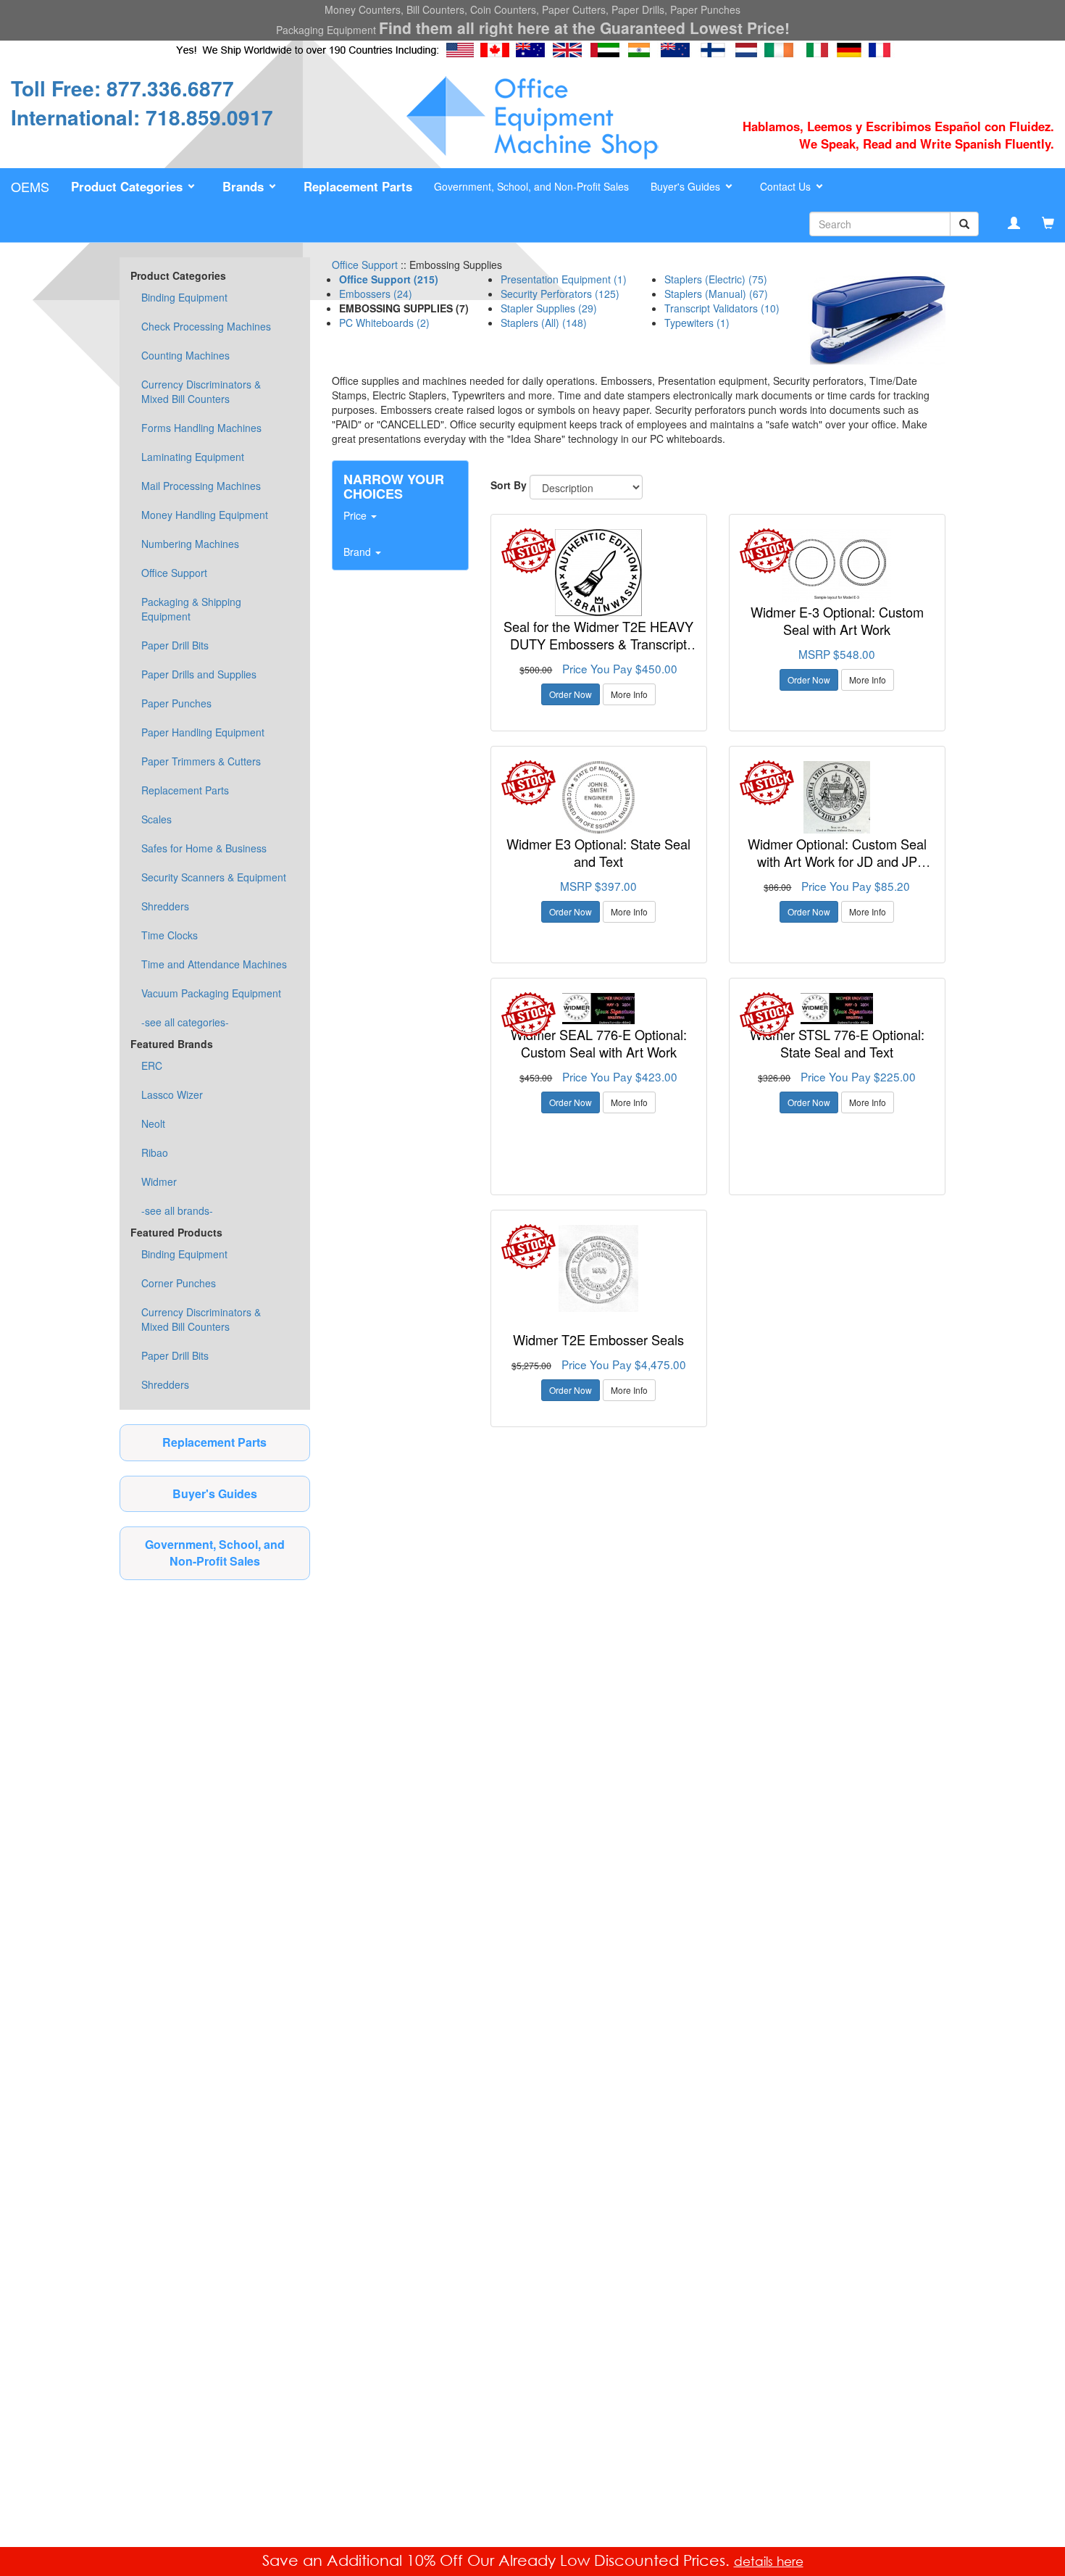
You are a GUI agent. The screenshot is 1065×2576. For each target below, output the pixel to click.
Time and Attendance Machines (214, 964)
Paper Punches (176, 703)
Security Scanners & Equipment (214, 877)
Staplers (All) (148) (544, 323)
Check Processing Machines (206, 326)
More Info (629, 694)
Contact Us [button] (787, 186)
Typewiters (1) (697, 323)
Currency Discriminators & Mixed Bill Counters (201, 391)
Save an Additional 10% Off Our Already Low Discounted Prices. (498, 2560)
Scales (156, 819)
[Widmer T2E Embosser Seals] (599, 1268)
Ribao (155, 1152)
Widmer (159, 1181)
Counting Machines (185, 355)
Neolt (153, 1123)
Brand (359, 552)
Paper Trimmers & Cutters (201, 761)
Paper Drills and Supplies (199, 674)
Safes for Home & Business (204, 848)
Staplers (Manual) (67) (716, 294)
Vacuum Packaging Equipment (211, 993)
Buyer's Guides (215, 1493)
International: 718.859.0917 (142, 117)
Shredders (165, 906)
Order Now (571, 694)
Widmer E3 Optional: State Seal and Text (598, 852)
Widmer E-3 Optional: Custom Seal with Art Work (837, 620)
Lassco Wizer (172, 1094)
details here (769, 2561)
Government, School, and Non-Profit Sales (531, 186)
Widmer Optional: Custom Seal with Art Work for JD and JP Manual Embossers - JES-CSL (837, 861)
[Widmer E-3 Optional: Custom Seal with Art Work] (837, 565)
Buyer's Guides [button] (687, 186)
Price (356, 515)
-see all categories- (185, 1022)
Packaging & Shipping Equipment (191, 609)
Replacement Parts (185, 790)
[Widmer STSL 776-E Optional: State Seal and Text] (837, 1009)
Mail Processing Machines (201, 486)
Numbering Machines (190, 544)
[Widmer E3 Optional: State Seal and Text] (599, 797)
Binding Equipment (184, 297)
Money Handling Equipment (205, 515)
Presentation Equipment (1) (564, 279)
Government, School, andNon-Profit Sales (215, 1553)
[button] (136, 187)
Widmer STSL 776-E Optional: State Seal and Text (837, 1043)
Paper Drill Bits (175, 645)
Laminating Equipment (193, 457)
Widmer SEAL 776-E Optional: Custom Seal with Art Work (599, 1043)
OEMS (30, 186)
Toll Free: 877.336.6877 (122, 88)
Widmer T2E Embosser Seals (598, 1339)
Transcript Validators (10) (722, 308)
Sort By (509, 485)
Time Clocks (170, 935)
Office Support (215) (389, 279)
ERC (152, 1065)
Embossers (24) (376, 294)
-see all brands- (177, 1210)
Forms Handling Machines (201, 428)
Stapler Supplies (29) (549, 308)
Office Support (174, 573)
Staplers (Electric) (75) (716, 279)
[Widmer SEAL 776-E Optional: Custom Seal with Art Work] (599, 1009)
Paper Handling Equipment (203, 732)
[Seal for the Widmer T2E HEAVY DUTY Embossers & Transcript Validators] (599, 573)
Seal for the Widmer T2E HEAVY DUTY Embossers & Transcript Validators (598, 643)
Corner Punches (179, 1283)
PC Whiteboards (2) (384, 323)
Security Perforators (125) (560, 294)
